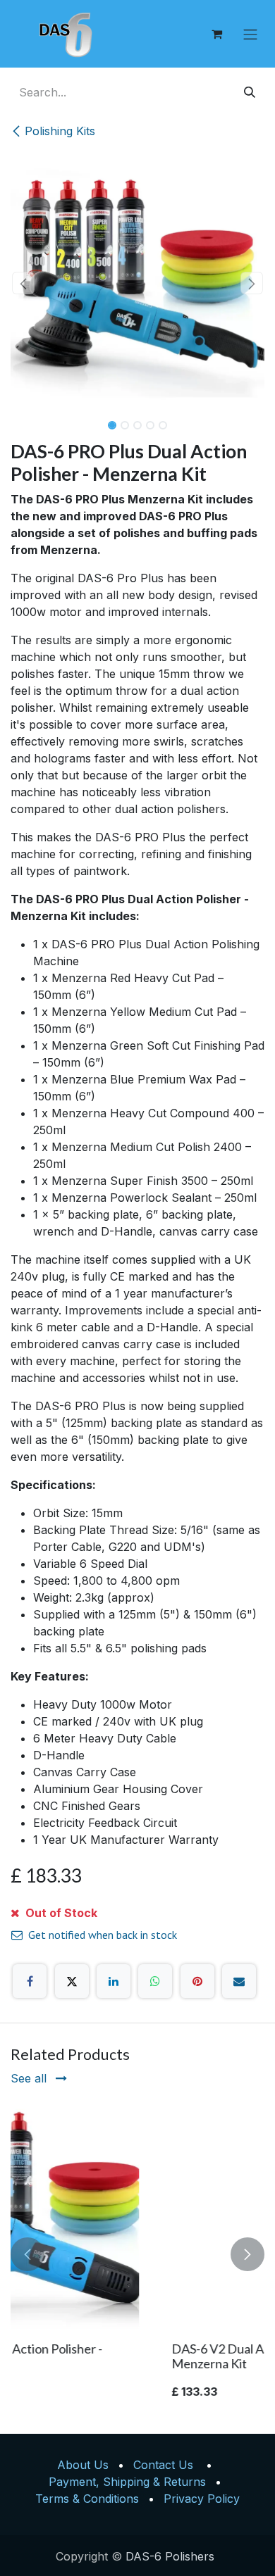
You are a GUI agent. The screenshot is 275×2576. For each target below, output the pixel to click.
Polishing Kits (60, 131)
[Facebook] (30, 1981)
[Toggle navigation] (250, 34)
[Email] (239, 1981)
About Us (83, 2465)
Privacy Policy (202, 2499)
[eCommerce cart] (216, 34)
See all (30, 2078)
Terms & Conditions (87, 2499)
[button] (23, 283)
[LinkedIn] (114, 1981)
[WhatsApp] (155, 1981)
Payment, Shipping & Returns (127, 2482)
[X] (72, 1981)
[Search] (250, 92)
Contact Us (163, 2465)
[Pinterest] (197, 1981)
